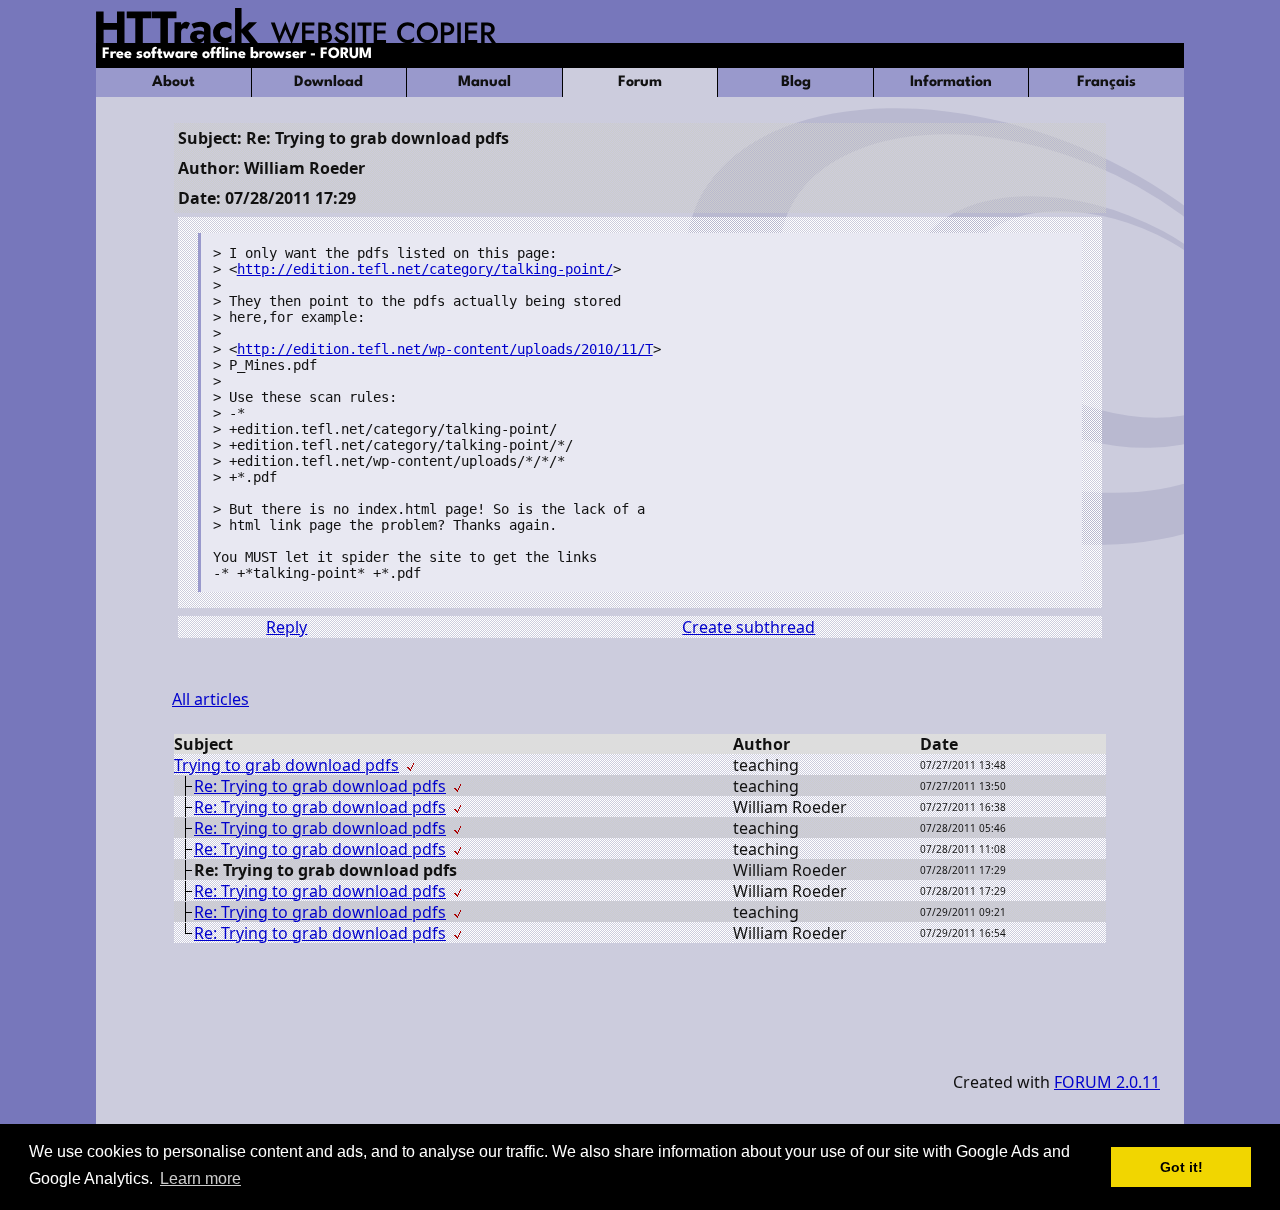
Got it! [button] (1181, 1167)
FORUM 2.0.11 (1107, 1082)
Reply (286, 627)
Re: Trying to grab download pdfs (320, 786)
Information (951, 82)
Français (1106, 82)
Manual (484, 82)
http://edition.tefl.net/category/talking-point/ (425, 269)
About (173, 82)
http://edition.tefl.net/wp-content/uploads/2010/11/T (445, 349)
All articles (210, 699)
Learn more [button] (200, 1178)
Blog (796, 82)
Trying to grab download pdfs (286, 765)
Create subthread (748, 627)
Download (328, 82)
